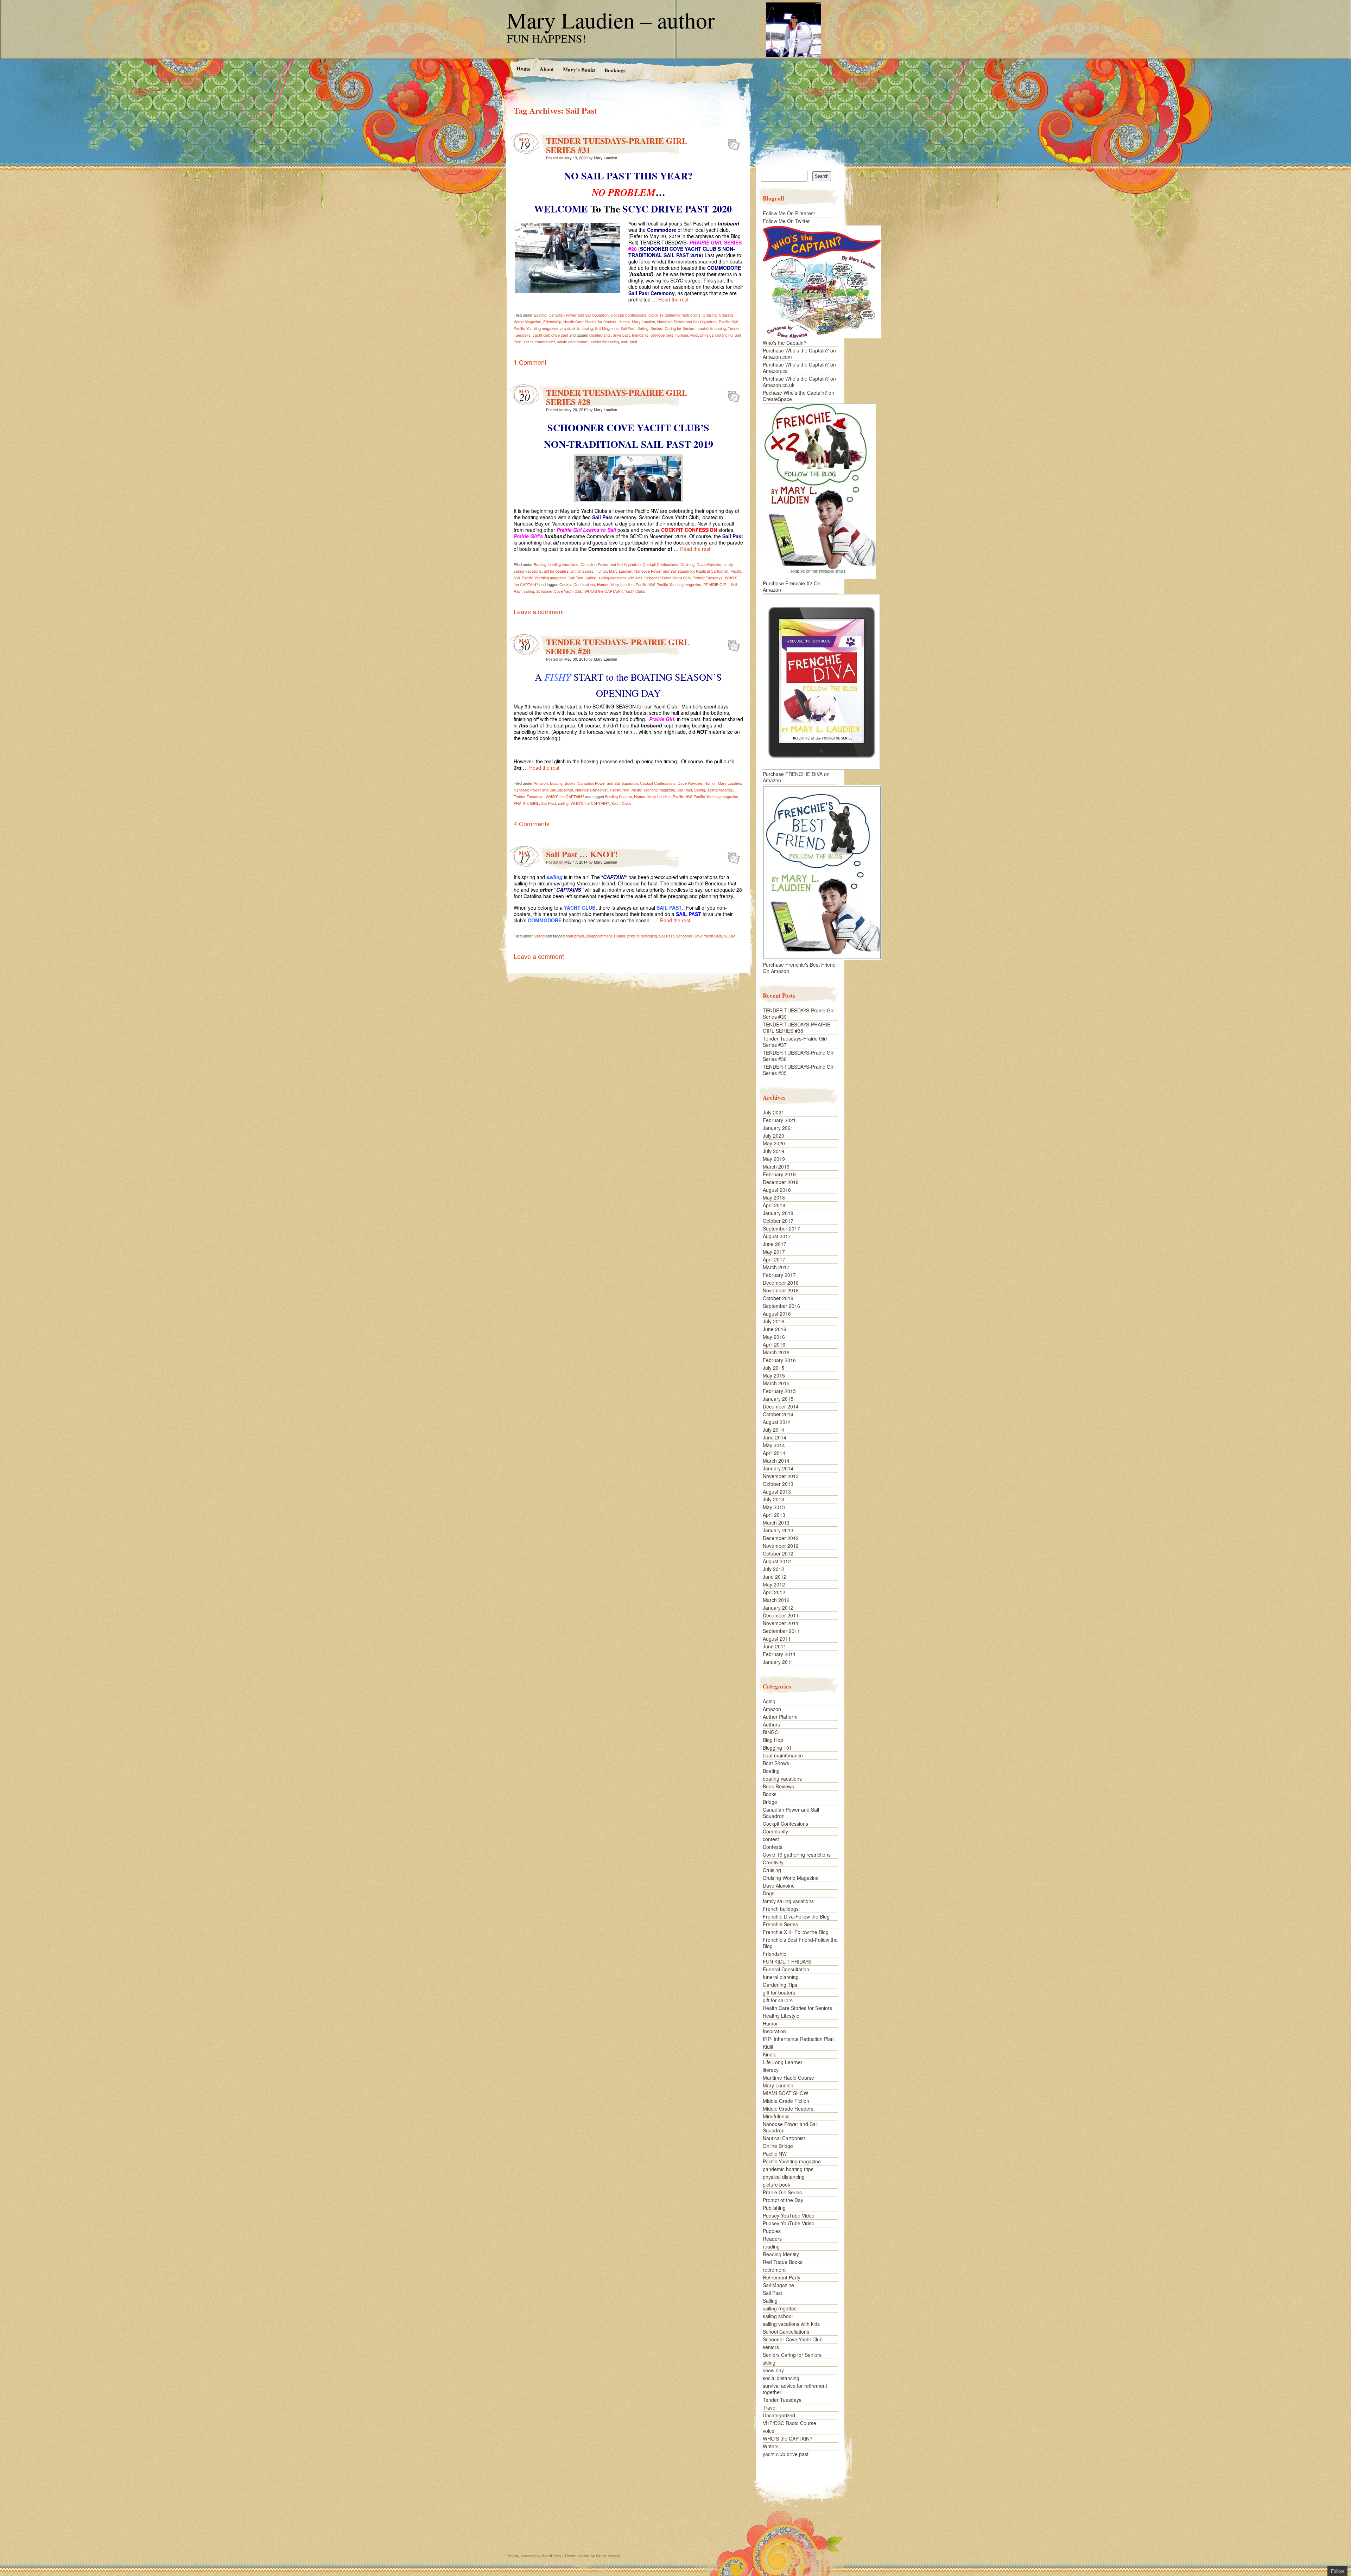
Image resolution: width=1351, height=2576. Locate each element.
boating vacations (563, 564)
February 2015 (779, 1391)
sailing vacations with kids (620, 578)
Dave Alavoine (709, 564)
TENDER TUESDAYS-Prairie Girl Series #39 (799, 1013)
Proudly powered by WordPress (534, 2556)
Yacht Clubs (635, 591)
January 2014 (778, 1468)
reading (771, 2246)
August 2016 (777, 1314)
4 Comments (532, 823)
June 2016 (775, 1329)
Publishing (774, 2208)
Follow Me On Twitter (786, 221)
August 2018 (777, 1190)
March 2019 (776, 1166)
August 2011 (777, 1639)
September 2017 (781, 1228)
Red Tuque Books (783, 2262)
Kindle (770, 2054)
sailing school (778, 2316)
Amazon (541, 783)
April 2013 (774, 1515)
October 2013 (778, 1484)
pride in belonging (642, 936)
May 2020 (774, 1143)
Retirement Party (782, 2277)
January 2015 (778, 1399)
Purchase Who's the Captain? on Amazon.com (799, 354)
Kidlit (768, 2047)
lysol (694, 335)
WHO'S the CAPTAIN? (604, 591)
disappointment (599, 936)
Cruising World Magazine (791, 1878)
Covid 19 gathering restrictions (674, 315)
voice (769, 2431)
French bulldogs (781, 1909)
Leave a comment (539, 611)
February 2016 (779, 1360)
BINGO (771, 1732)
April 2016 (774, 1344)
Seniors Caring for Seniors (673, 328)
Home (523, 68)
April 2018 (774, 1205)
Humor (624, 322)
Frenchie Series (780, 1924)
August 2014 (777, 1422)
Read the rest (673, 299)
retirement (774, 2270)
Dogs (769, 1893)
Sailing (643, 328)
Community (775, 1831)
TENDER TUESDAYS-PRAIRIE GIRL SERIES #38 (797, 1028)
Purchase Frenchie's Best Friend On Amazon (799, 968)
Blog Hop (773, 1740)
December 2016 (781, 1283)
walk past (629, 342)
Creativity (773, 1862)
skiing (769, 2362)
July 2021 (773, 1112)
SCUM (730, 936)
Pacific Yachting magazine (536, 328)
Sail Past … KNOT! (582, 854)
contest (771, 1839)
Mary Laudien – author (611, 20)
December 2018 (781, 1182)
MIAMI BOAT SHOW (785, 2093)
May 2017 (774, 1252)
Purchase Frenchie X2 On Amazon (792, 586)
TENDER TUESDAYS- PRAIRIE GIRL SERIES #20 (618, 646)
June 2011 (775, 1646)
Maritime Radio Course (788, 2078)
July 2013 (773, 1499)
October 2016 (778, 1298)
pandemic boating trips (788, 2169)
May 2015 (774, 1375)
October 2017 (778, 1221)
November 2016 (781, 1290)
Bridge (770, 1802)
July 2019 (773, 1151)
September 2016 (781, 1306)
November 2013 (781, 1476)
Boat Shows (776, 1763)
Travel (770, 2408)
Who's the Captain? (785, 343)
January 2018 (778, 1213)
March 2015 (776, 1383)
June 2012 (775, 1577)
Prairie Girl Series (782, 2192)
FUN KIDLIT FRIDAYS (787, 1961)
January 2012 (778, 1608)
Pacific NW (728, 322)
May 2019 (774, 1159)
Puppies (772, 2231)
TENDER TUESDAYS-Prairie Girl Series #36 (799, 1056)
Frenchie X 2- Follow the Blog (796, 1932)
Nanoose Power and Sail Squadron (687, 322)
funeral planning (781, 1977)
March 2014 (776, 1461)
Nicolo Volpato (608, 2556)
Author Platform (780, 1717)
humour (682, 335)
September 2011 (781, 1631)
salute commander (539, 342)
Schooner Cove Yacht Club (668, 578)
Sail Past (628, 328)
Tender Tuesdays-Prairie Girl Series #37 (795, 1042)
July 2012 (773, 1569)
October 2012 (778, 1553)
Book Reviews (778, 1786)
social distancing (712, 328)
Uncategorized (779, 2415)
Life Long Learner (783, 2062)
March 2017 (776, 1267)
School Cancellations (786, 2332)
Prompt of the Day (783, 2200)
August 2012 (777, 1561)
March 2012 (776, 1600)
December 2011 (781, 1615)
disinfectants (600, 335)
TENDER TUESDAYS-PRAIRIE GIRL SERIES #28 (617, 397)
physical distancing (577, 328)
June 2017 (775, 1244)
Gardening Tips (780, 1985)
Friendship (552, 322)
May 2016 (774, 1337)
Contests (773, 1847)
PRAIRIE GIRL (716, 584)
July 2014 (773, 1430)
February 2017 (779, 1275)
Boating (540, 315)
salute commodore (573, 342)
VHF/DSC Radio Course (789, 2423)
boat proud (575, 936)
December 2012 (781, 1538)
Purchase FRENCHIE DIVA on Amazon (796, 777)
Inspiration (774, 2031)
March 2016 (776, 1352)
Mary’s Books (579, 69)
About (546, 69)
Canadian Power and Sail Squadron (579, 315)
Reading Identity (781, 2254)
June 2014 (775, 1437)
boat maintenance (783, 1755)
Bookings (615, 70)
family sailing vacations (788, 1901)
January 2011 (778, 1662)
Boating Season (619, 796)
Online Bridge (778, 2146)
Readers (772, 2239)
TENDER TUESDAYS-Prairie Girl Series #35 (799, 1070)
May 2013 (774, 1507)
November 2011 (781, 1623)
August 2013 (777, 1491)
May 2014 (774, 1445)
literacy (771, 2070)
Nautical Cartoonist (712, 571)
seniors (771, 2347)
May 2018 (774, 1197)
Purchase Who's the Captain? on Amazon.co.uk (799, 382)
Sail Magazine (607, 328)
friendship (640, 335)
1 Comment (530, 362)
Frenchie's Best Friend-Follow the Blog (800, 1943)
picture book (776, 2184)
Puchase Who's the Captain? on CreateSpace (798, 396)
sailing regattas (720, 790)
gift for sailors (582, 571)
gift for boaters (556, 571)
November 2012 (781, 1546)
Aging (769, 1701)
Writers (771, 2446)
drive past (621, 335)
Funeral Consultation (786, 1969)
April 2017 (774, 1259)
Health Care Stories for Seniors (590, 322)
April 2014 (774, 1453)
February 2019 (779, 1174)
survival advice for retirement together (795, 2389)
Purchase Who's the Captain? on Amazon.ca (799, 368)
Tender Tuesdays (708, 578)
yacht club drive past (550, 335)
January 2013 (778, 1530)
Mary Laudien (605, 158)
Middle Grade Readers (788, 2108)
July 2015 (773, 1368)
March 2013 (776, 1522)
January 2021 (778, 1128)
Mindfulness (776, 2116)
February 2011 (779, 1654)
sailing (529, 591)
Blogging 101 (777, 1748)
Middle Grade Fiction (786, 2101)
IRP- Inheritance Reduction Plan (798, 2039)
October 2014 (778, 1414)
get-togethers (662, 335)
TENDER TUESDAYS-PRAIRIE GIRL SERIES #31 (617, 145)
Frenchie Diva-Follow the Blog (796, 1916)
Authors (771, 1724)
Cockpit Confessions (629, 315)
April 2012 (774, 1592)
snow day (773, 2370)
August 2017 (777, 1236)
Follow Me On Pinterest (789, 213)
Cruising (710, 315)
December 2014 (781, 1406)
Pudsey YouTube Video (789, 2215)
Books (570, 783)
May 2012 (774, 1584)
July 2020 (773, 1136)
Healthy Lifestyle (781, 2016)
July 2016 (773, 1321)
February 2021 (779, 1120)
